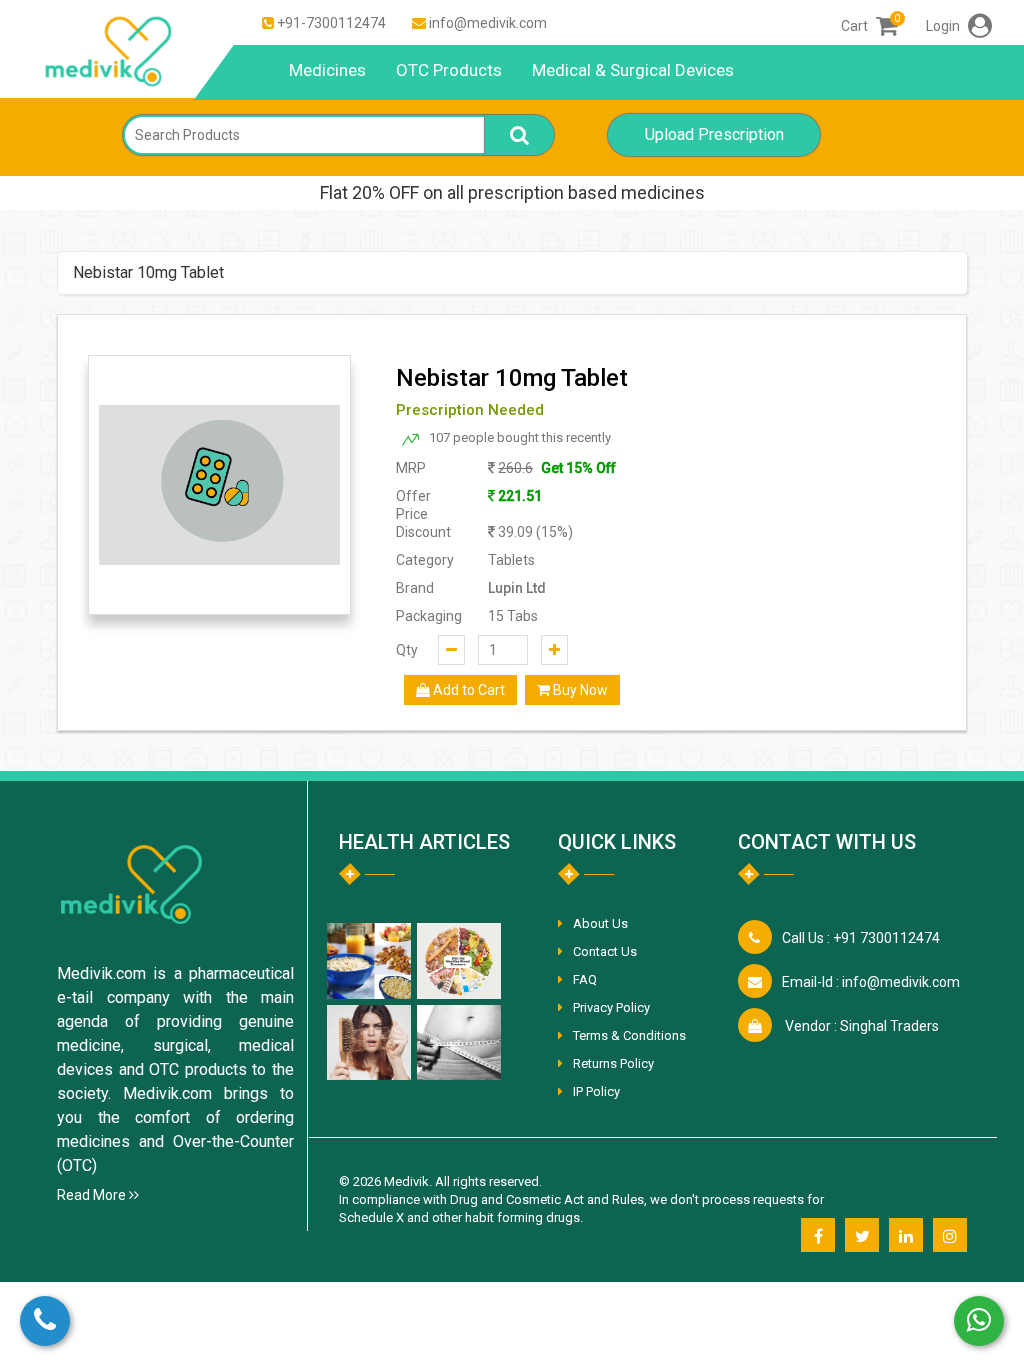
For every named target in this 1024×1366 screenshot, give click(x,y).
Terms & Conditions (629, 1035)
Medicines (327, 70)
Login (944, 26)
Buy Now (579, 690)
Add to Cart (467, 690)
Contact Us (605, 951)
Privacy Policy (611, 1007)
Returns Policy (613, 1063)
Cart (869, 26)
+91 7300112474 (861, 938)
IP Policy (596, 1091)
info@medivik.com (488, 23)
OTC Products (449, 70)
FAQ (585, 979)
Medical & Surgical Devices (633, 70)
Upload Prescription (714, 134)
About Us (600, 923)
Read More (93, 1195)
